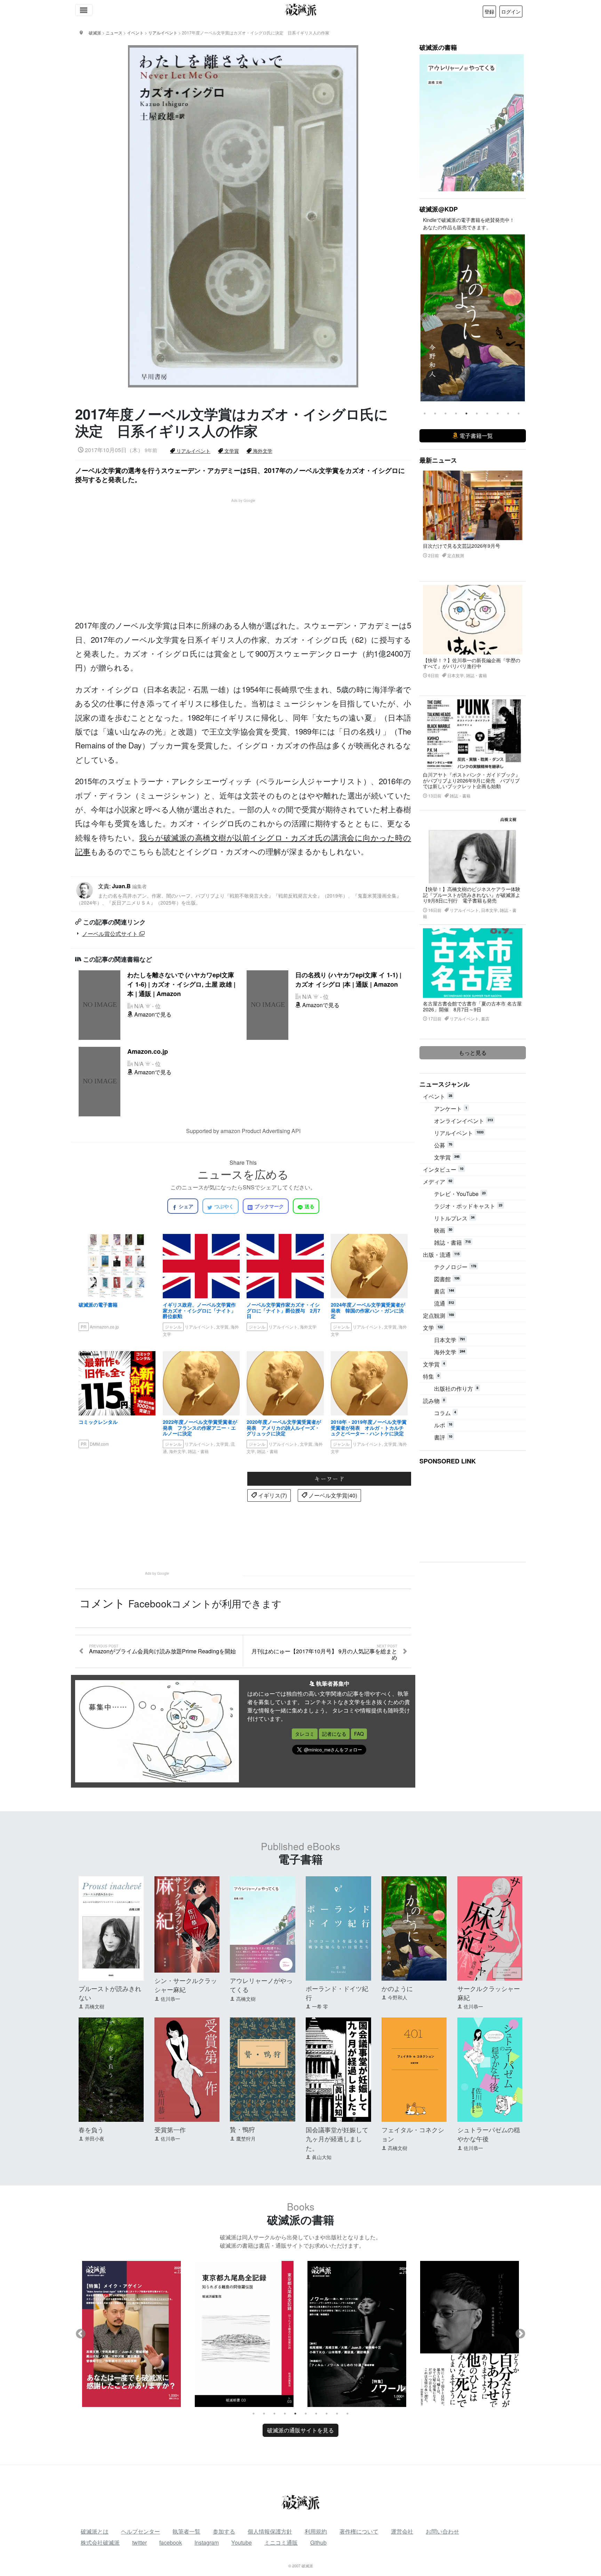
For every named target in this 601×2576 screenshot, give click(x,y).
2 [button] (435, 414)
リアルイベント (193, 451)
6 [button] (477, 414)
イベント (438, 1096)
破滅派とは (95, 2531)
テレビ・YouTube (460, 1194)
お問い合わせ (442, 2531)
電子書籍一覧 (475, 436)
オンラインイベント (463, 1121)
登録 (489, 11)
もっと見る (473, 1053)
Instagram (207, 2542)
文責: (239, 894)
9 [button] (508, 414)
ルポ (443, 1425)
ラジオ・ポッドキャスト (468, 1206)
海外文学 (262, 451)
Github (318, 2542)
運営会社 (402, 2531)
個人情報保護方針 (270, 2531)
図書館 (447, 1279)
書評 (443, 1437)
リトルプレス (454, 1218)
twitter (139, 2542)
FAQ (359, 1734)
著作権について (359, 2531)
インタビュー (443, 1169)
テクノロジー (455, 1267)
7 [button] (487, 414)
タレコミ (305, 1734)
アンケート (451, 1109)
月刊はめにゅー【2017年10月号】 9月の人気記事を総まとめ (324, 1652)
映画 (443, 1230)
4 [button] (456, 414)
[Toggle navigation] (84, 10)
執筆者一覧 (186, 2531)
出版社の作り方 (456, 1389)
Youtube (242, 2542)
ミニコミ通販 (281, 2542)
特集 (431, 1376)
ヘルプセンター (141, 2531)
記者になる (334, 1734)
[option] (473, 318)
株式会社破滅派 (100, 2542)
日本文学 (450, 1340)
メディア (438, 1182)
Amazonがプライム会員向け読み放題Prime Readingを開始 (162, 1650)
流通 (444, 1303)
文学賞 (231, 451)
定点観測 (438, 1315)
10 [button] (519, 414)
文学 (433, 1328)
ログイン (511, 11)
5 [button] (466, 414)
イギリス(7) (272, 1495)
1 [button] (425, 414)
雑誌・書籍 (452, 1242)
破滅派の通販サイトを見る (300, 2430)
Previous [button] (425, 318)
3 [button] (446, 414)
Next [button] (520, 318)
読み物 (434, 1401)
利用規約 (316, 2531)
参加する (224, 2531)
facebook (171, 2542)
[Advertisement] (247, 552)
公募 (443, 1145)
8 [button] (498, 414)
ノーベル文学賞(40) (332, 1495)
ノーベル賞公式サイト (111, 934)
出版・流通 (441, 1255)
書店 (444, 1291)
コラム (445, 1413)
